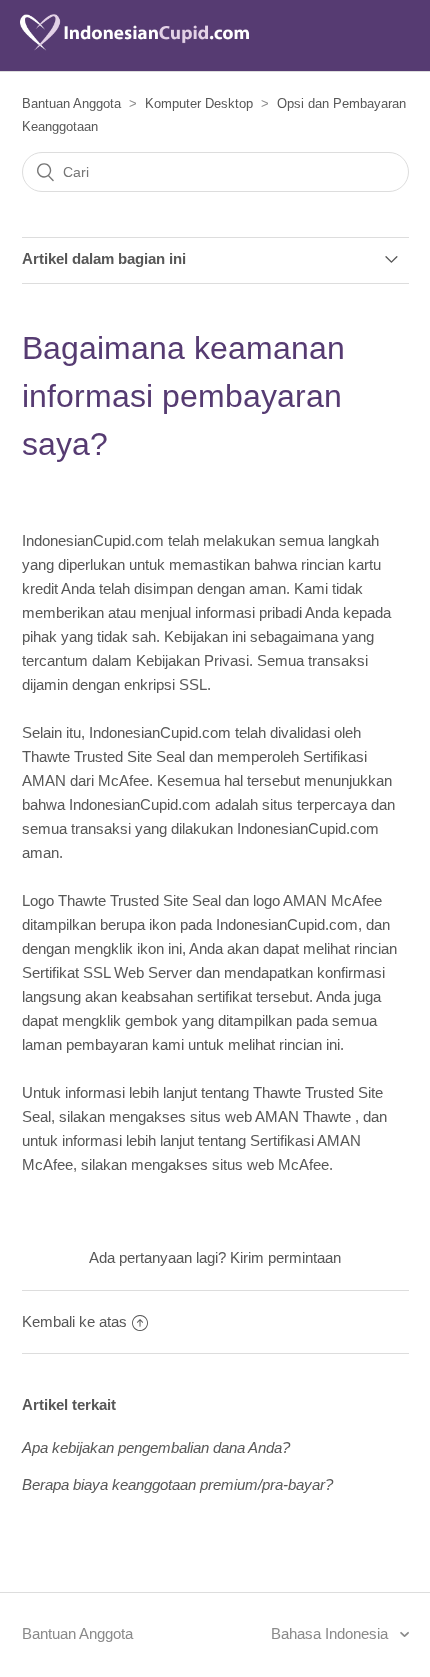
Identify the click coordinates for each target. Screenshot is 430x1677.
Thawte (327, 1116)
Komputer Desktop (199, 103)
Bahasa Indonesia (331, 1633)
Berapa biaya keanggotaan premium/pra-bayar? (177, 1484)
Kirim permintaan (285, 1257)
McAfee (303, 1164)
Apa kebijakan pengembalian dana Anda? (156, 1447)
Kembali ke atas (74, 1321)
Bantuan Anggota (71, 103)
